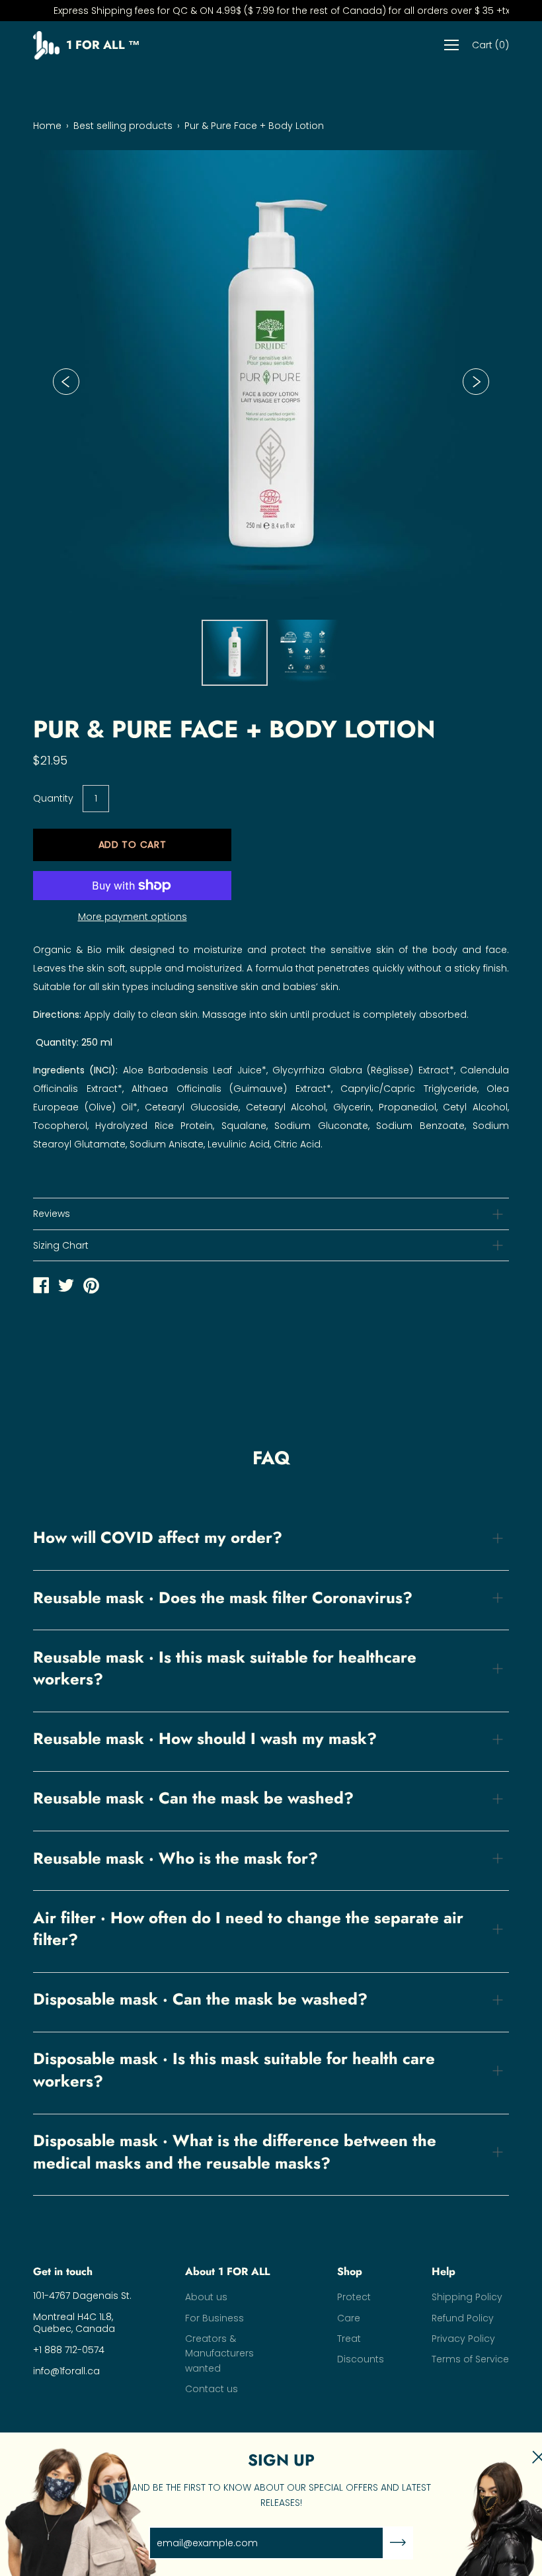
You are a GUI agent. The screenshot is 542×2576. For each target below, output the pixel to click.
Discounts (361, 2359)
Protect (354, 2297)
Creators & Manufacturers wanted (219, 2353)
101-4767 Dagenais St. (82, 2296)
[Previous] (66, 382)
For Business (214, 2318)
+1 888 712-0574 (69, 2350)
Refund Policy (463, 2318)
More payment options (133, 917)
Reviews (52, 1214)
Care (349, 2318)
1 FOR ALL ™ (103, 46)
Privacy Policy (463, 2339)
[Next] (476, 382)
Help (444, 2272)
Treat (349, 2339)
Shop (350, 2272)
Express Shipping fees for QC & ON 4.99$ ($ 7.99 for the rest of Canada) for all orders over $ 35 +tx (271, 11)
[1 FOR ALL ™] (41, 1287)
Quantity (53, 798)
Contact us (212, 2389)
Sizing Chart (61, 1245)
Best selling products (123, 126)
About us (206, 2297)
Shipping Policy (467, 2297)
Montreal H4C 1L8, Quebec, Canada (74, 2323)
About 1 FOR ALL (227, 2272)
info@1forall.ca (66, 2371)
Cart (490, 46)
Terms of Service (470, 2359)
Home (47, 126)
